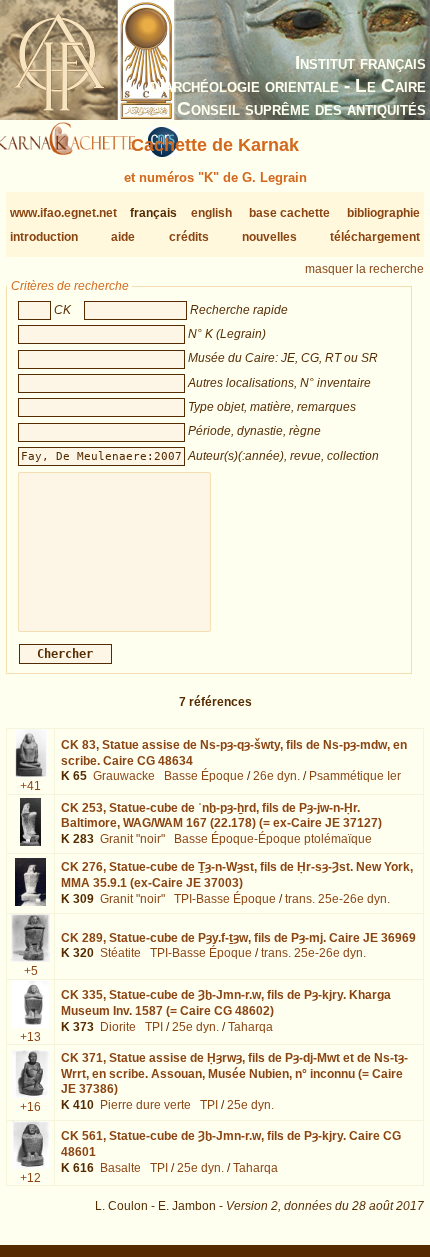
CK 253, (221, 816)
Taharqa (250, 1027)
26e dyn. (276, 776)
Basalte (120, 1168)
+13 (30, 1037)
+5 (31, 971)
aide (123, 237)
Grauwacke (124, 776)
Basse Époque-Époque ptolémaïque (273, 839)
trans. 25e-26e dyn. (337, 899)
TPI (154, 1027)
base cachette (289, 213)
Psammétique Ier (355, 776)
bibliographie (383, 213)
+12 (30, 1178)
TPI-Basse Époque (225, 899)
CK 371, (234, 1073)
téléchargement (375, 237)
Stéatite (120, 953)
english (211, 213)
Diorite (118, 1027)
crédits (189, 237)
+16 (30, 1107)
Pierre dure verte (145, 1105)
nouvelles (269, 237)
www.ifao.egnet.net (63, 213)
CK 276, (237, 875)
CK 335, (226, 1003)
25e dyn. (195, 1027)
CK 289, (238, 938)
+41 (30, 786)
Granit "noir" (132, 839)
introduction (44, 237)
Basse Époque (204, 776)
